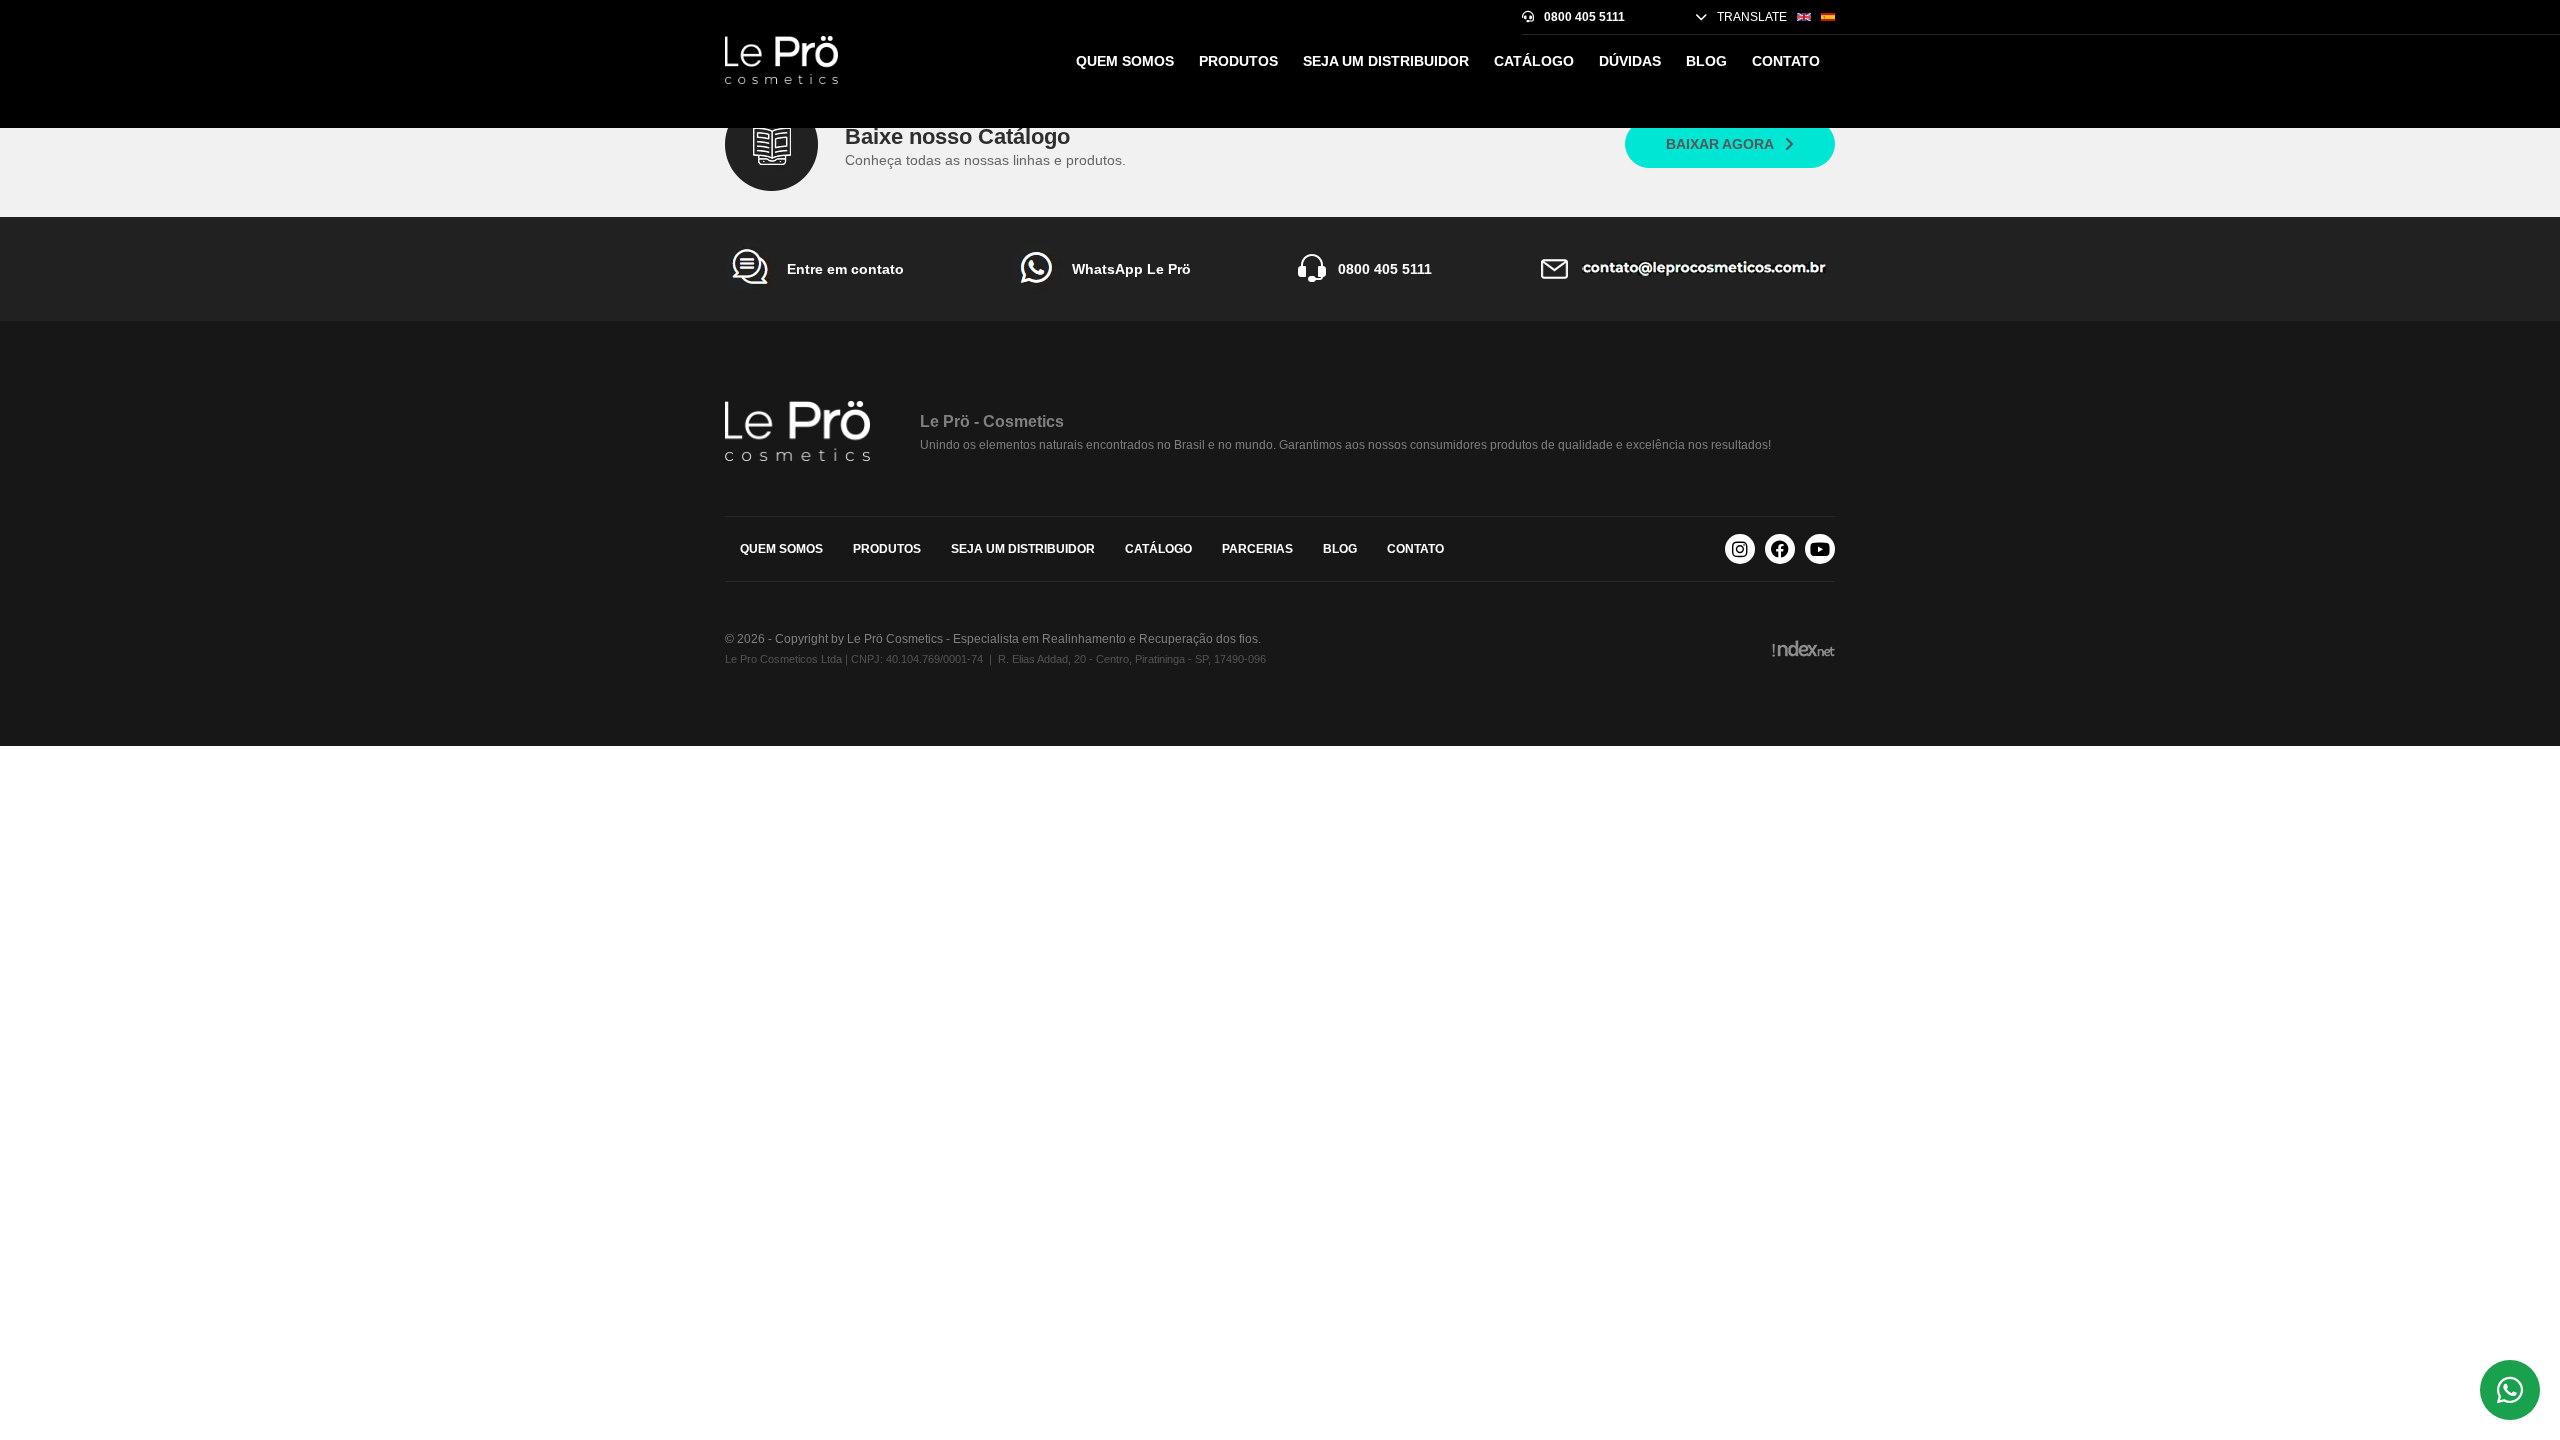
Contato (1786, 61)
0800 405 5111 (1584, 17)
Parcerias (1257, 549)
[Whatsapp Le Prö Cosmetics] (2510, 1390)
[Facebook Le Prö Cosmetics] (1780, 549)
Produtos (1238, 61)
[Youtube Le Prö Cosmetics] (1820, 549)
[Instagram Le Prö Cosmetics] (1740, 549)
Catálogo (1534, 61)
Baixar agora (1720, 144)
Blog (1706, 61)
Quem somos (1125, 61)
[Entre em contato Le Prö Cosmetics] (1686, 269)
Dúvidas (1630, 61)
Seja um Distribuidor (1386, 61)
